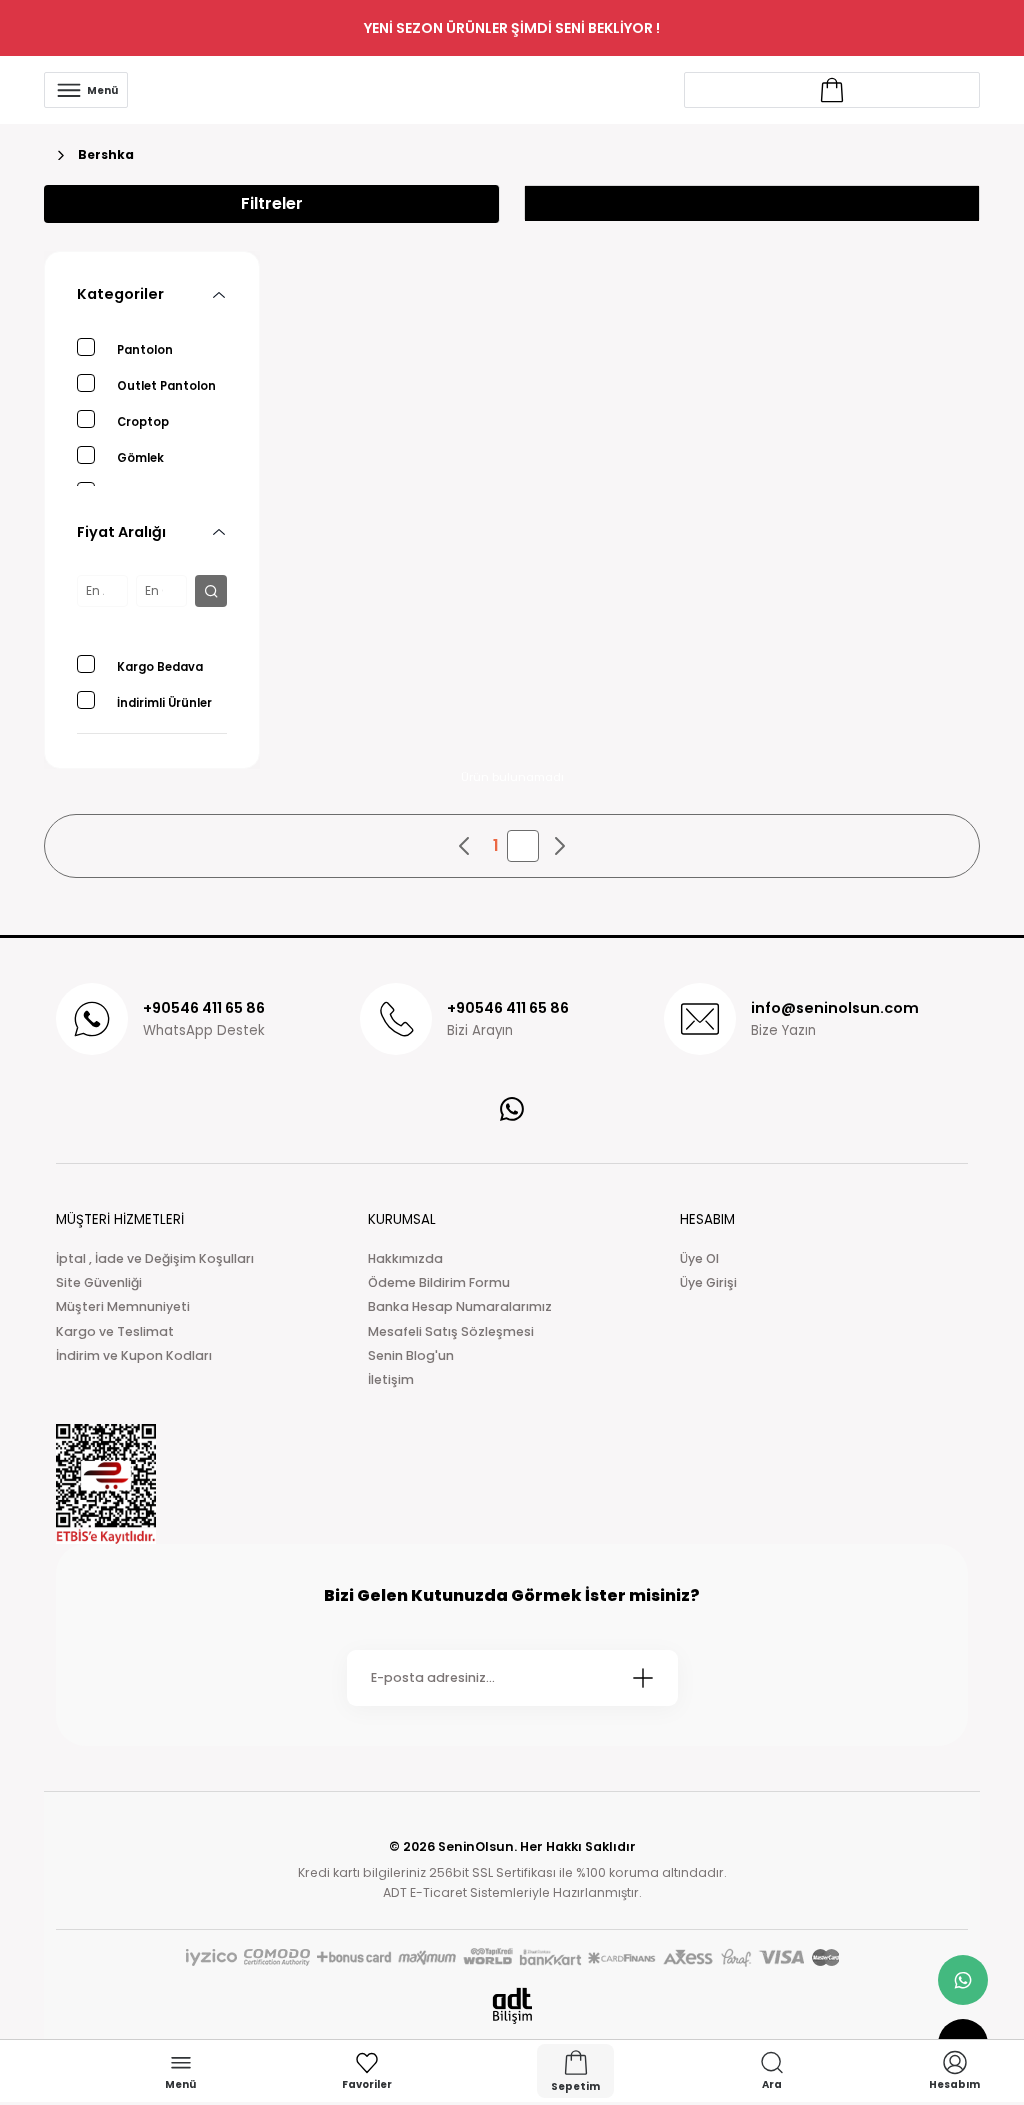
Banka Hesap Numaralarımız (460, 1306)
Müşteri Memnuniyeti (123, 1306)
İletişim (391, 1379)
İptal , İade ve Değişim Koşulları (155, 1258)
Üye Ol (699, 1258)
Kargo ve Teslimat (115, 1331)
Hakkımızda (405, 1258)
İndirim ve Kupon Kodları (134, 1355)
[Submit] (643, 1678)
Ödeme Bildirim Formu (439, 1282)
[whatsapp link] (963, 1980)
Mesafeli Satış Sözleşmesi (451, 1331)
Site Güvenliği (99, 1282)
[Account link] (832, 90)
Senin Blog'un (411, 1355)
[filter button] (211, 591)
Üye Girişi (708, 1282)
